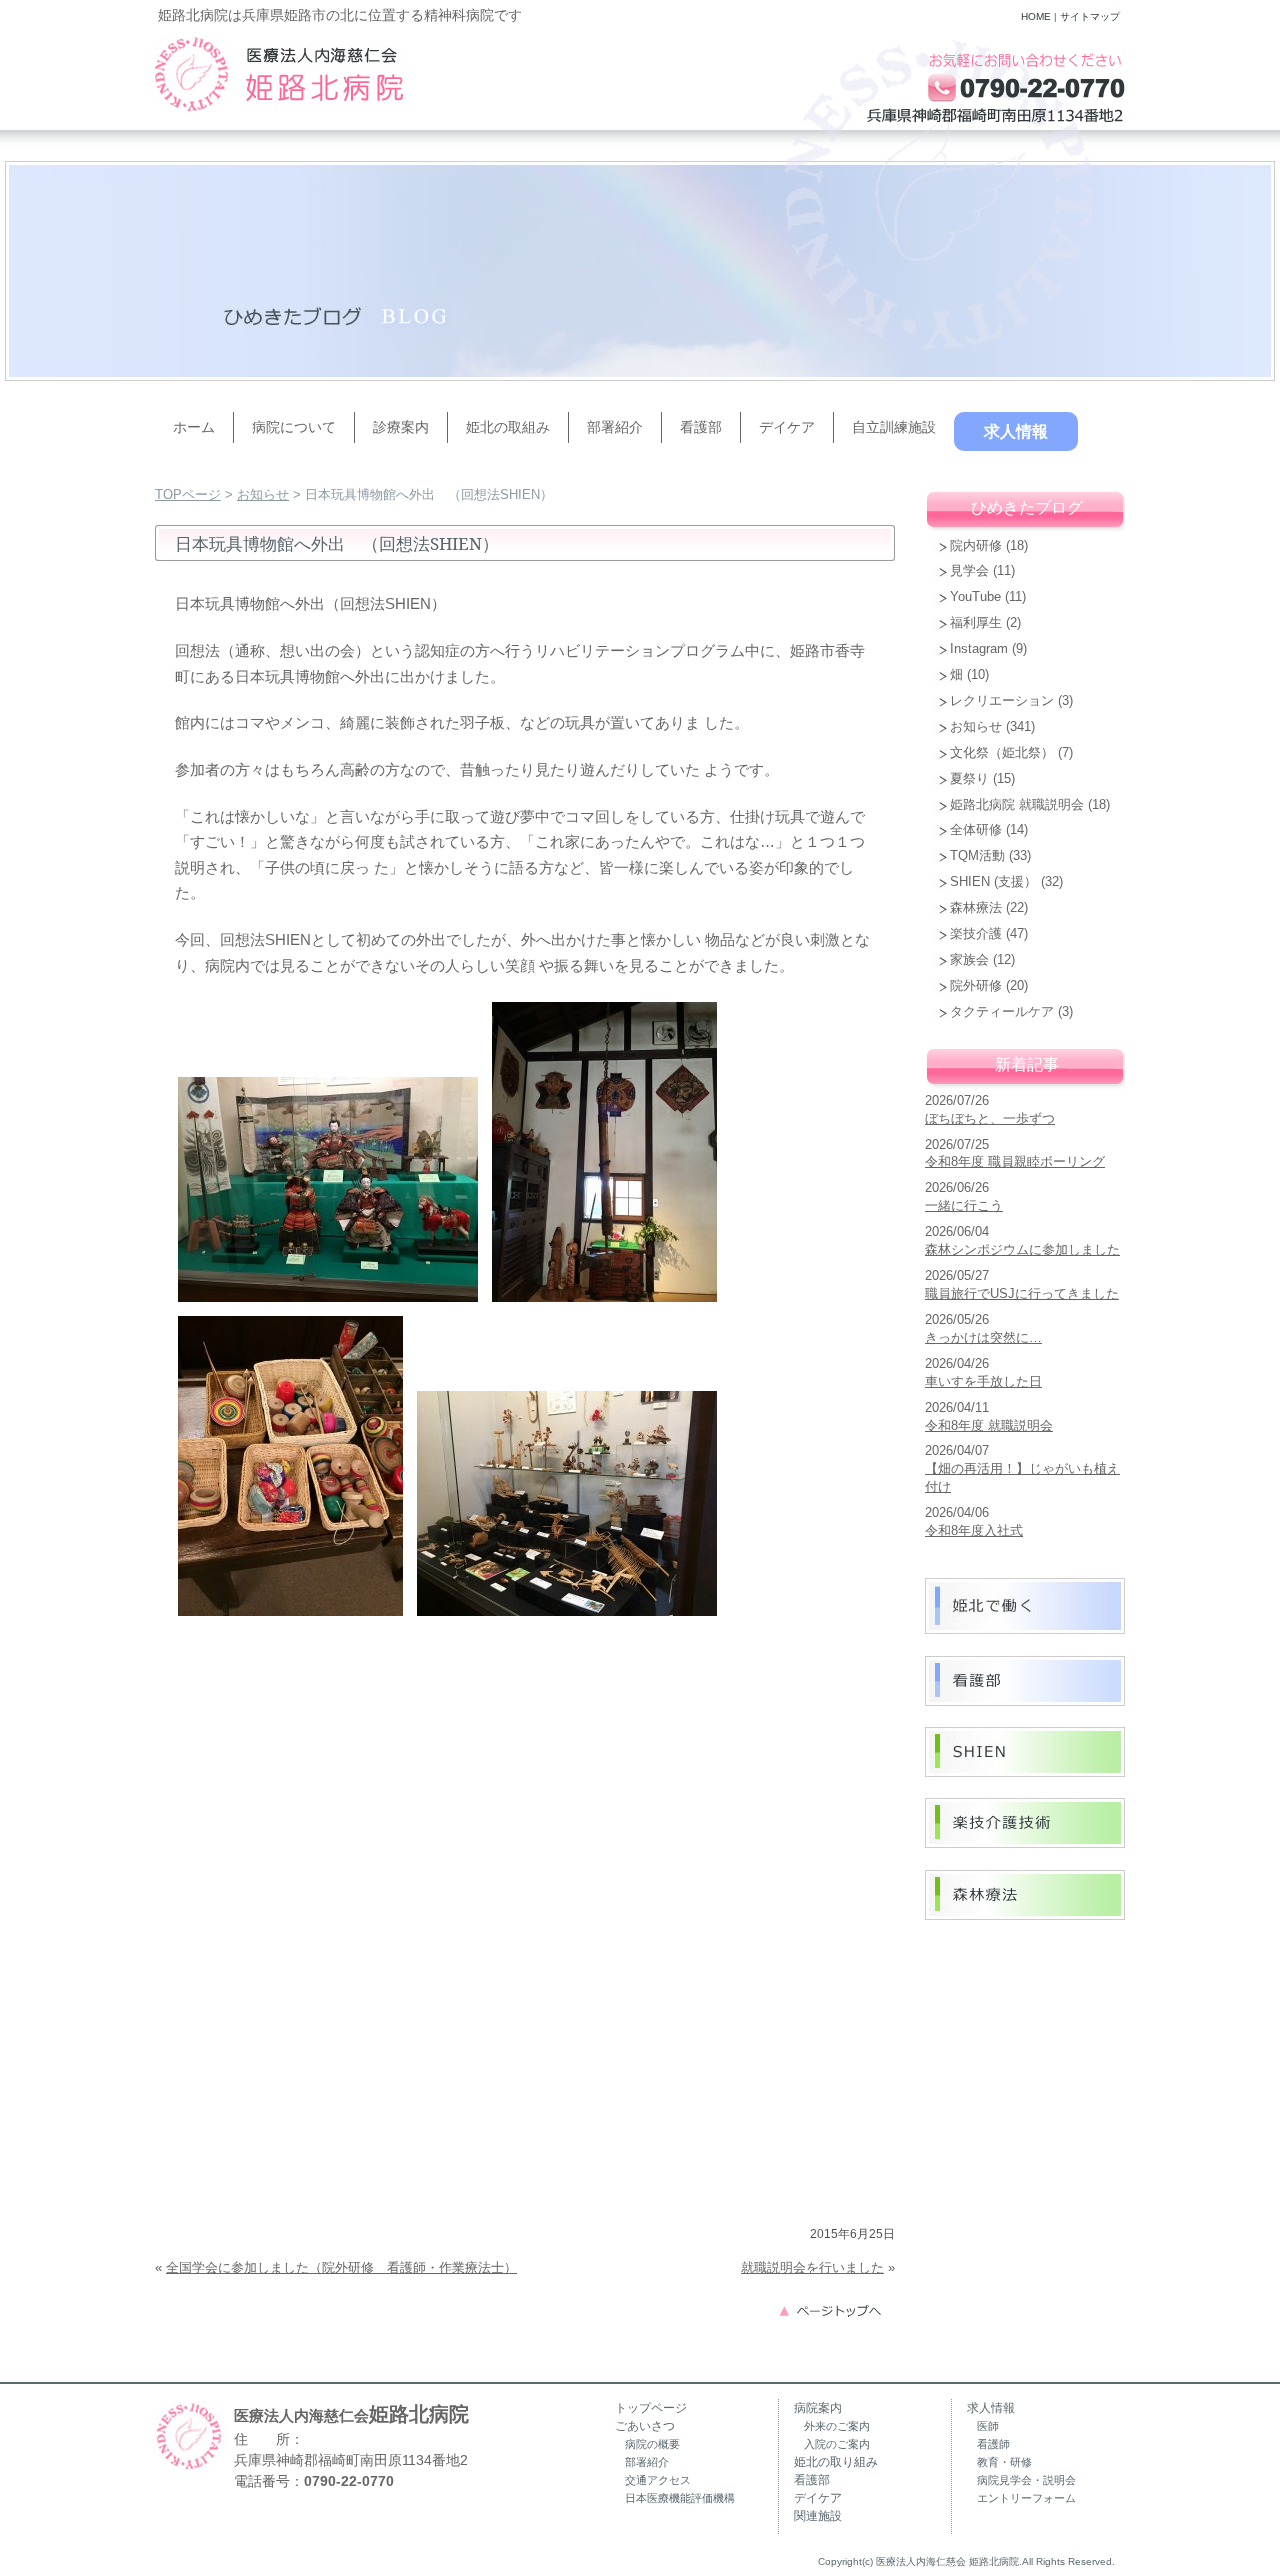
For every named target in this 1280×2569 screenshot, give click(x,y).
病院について (294, 427)
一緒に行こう (964, 1205)
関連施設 (818, 2516)
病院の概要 (652, 2444)
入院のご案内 (837, 2444)
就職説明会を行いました (812, 2267)
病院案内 (818, 2408)
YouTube (975, 596)
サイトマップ (1090, 16)
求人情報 (1016, 431)
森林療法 (976, 907)
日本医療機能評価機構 (680, 2498)
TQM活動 (977, 855)
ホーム (194, 427)
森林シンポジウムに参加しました (1022, 1249)
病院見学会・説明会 (1026, 2480)
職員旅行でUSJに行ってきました (1022, 1293)
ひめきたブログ (1027, 507)
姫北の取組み (508, 427)
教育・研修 (1004, 2462)
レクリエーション (1002, 700)
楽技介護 (976, 933)
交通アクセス (658, 2480)
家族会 (969, 959)
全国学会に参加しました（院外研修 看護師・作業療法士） (341, 2267)
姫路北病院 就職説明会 (1017, 804)
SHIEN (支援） (993, 881)
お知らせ (263, 494)
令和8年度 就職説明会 (989, 1425)
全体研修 (976, 829)
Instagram (979, 648)
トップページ (651, 2408)
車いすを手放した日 (983, 1381)
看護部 (701, 427)
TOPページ (188, 494)
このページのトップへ (836, 2309)
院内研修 (976, 545)
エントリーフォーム (1026, 2498)
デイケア (787, 427)
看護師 (993, 2444)
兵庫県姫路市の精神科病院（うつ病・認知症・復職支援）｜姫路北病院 (279, 74)
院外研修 (976, 985)
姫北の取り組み (836, 2462)
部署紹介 (615, 427)
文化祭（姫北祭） (1002, 752)
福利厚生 (976, 622)
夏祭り (969, 778)
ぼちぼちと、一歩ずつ (990, 1118)
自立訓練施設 (894, 427)
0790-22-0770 (349, 2481)
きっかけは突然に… (983, 1337)
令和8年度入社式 (974, 1530)
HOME (1036, 16)
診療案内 (401, 427)
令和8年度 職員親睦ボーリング (1015, 1161)
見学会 (969, 570)
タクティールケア (1002, 1011)
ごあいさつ (645, 2426)
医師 (988, 2426)
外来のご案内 (837, 2426)
